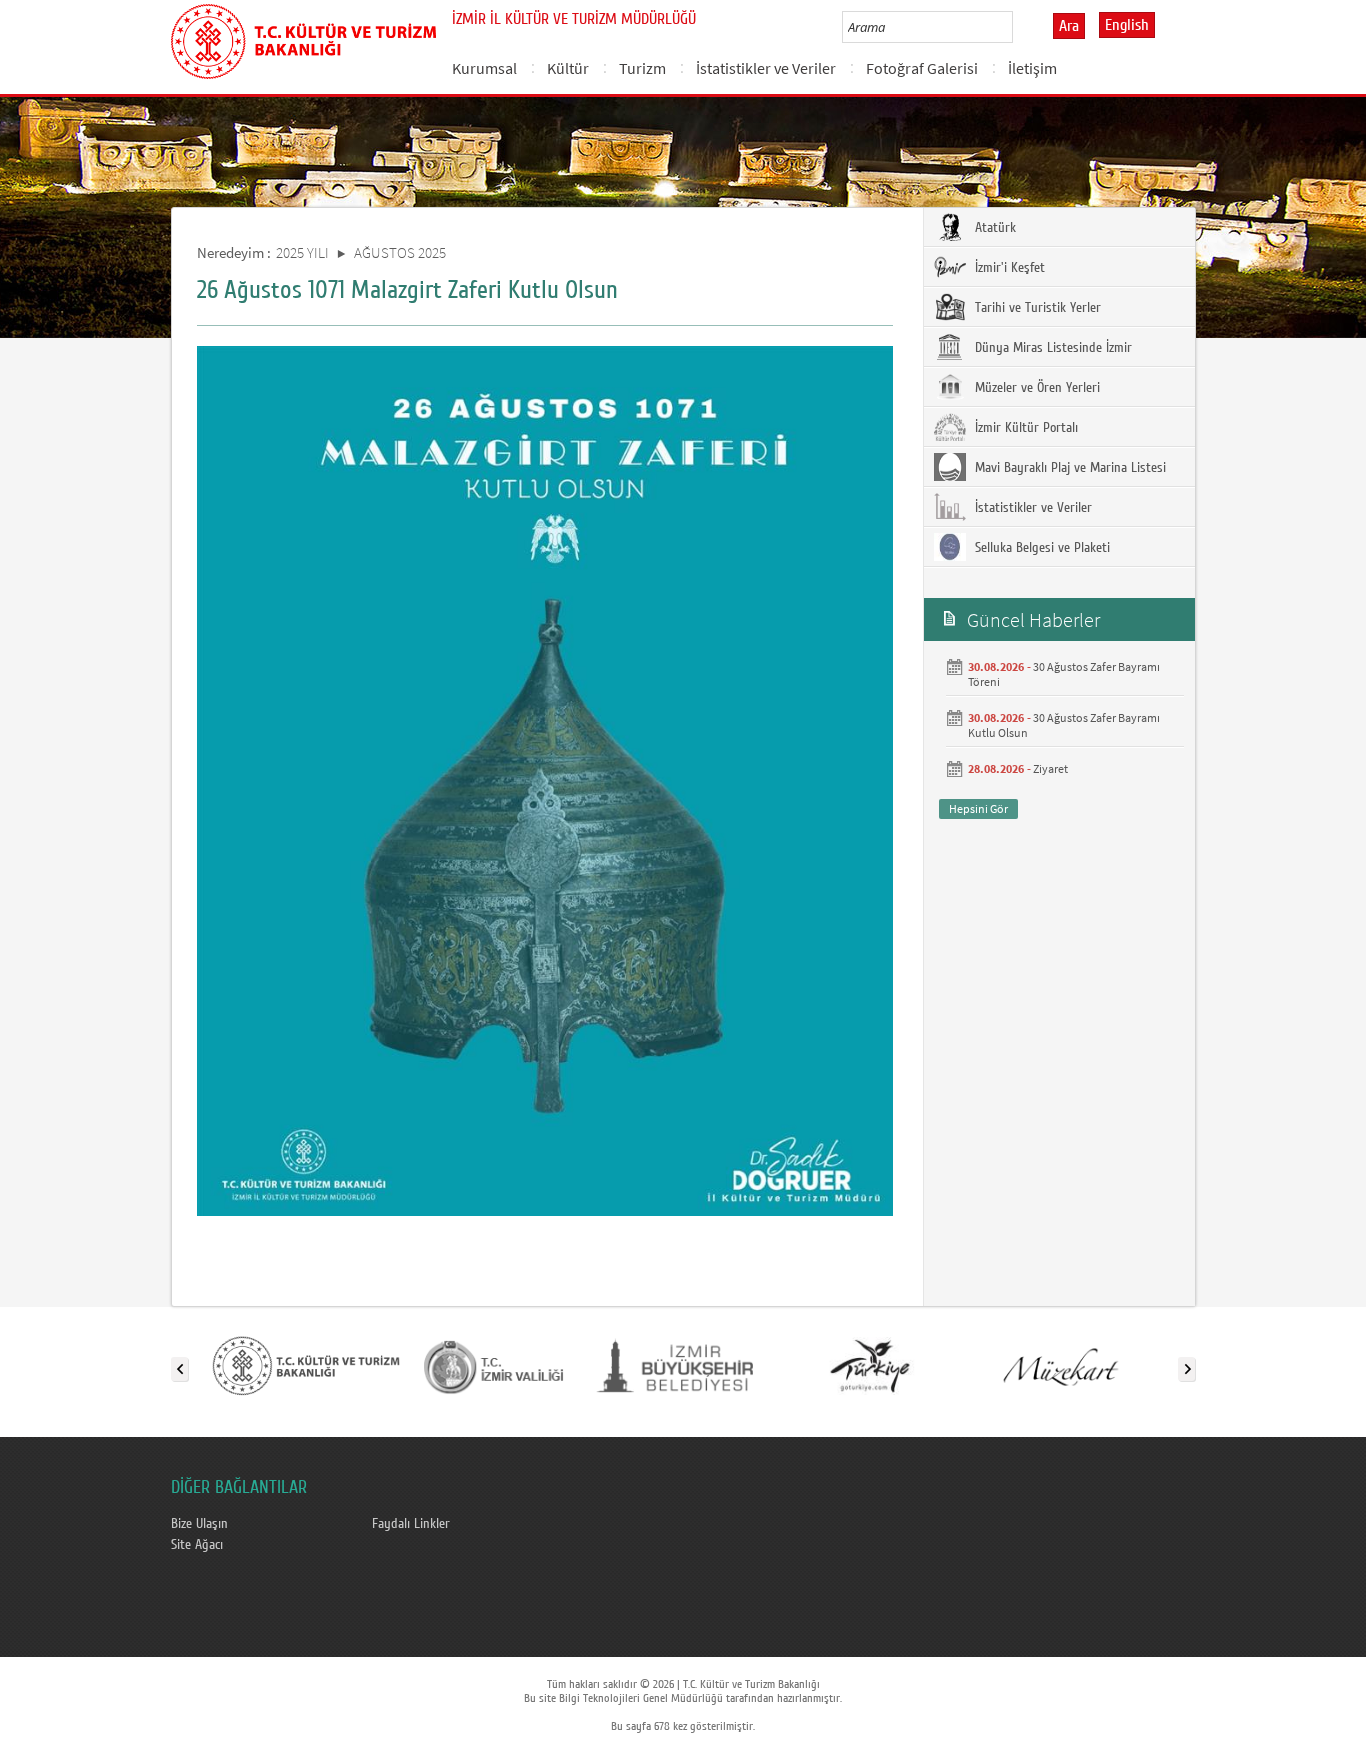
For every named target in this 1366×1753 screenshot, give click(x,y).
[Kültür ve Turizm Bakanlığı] (306, 1365)
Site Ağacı (197, 1545)
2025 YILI (302, 252)
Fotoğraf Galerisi (922, 68)
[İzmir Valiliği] (494, 1365)
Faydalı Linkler (411, 1524)
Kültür (568, 68)
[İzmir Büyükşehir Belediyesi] (682, 1365)
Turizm (642, 68)
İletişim (1032, 68)
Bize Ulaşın (199, 1524)
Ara (1069, 26)
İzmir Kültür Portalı (1024, 428)
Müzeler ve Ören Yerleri (1035, 388)
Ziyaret (1050, 768)
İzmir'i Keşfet (1008, 268)
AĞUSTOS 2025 (400, 252)
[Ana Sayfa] (303, 38)
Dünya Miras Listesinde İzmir (1051, 348)
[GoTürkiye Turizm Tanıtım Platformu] (870, 1365)
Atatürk (993, 228)
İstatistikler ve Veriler (766, 68)
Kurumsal (484, 68)
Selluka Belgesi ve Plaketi (1040, 548)
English (1127, 25)
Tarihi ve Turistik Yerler (1036, 308)
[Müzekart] (1058, 1365)
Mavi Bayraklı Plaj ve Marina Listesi (1068, 468)
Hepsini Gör (978, 808)
